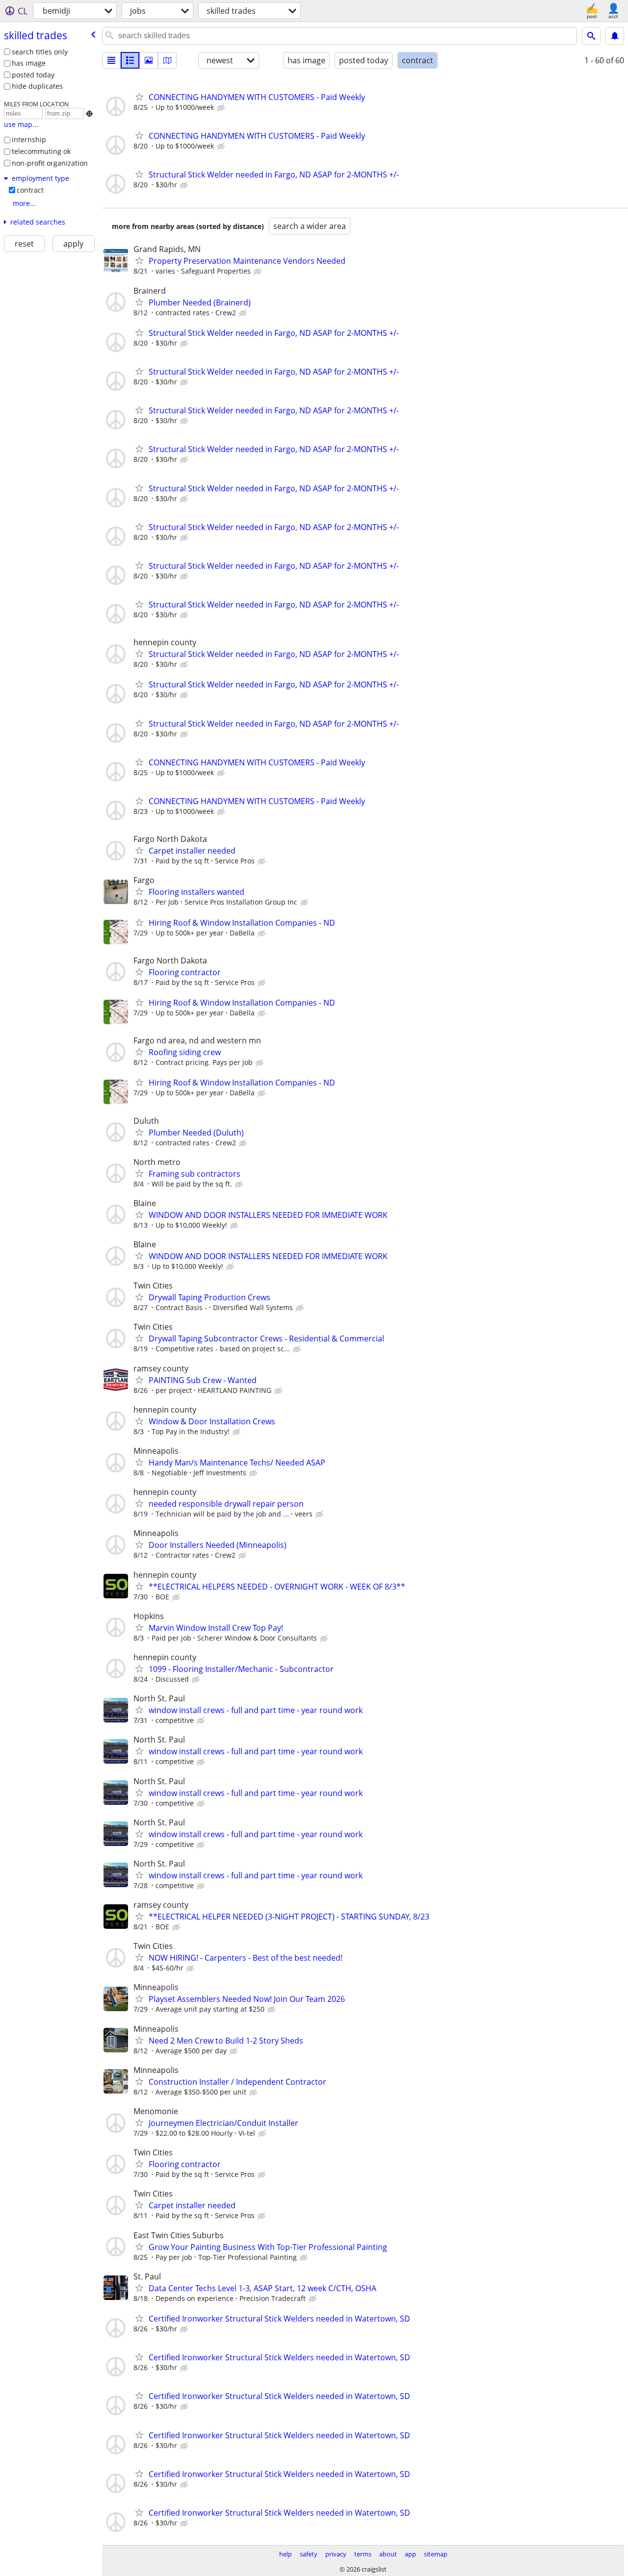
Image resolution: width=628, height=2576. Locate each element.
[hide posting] (222, 108)
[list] (111, 60)
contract (30, 190)
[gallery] (149, 60)
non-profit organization (50, 163)
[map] (167, 60)
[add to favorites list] (139, 97)
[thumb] (130, 60)
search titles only (40, 52)
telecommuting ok (41, 151)
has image (29, 63)
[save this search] (615, 36)
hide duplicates (37, 86)
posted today (33, 75)
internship (29, 139)
